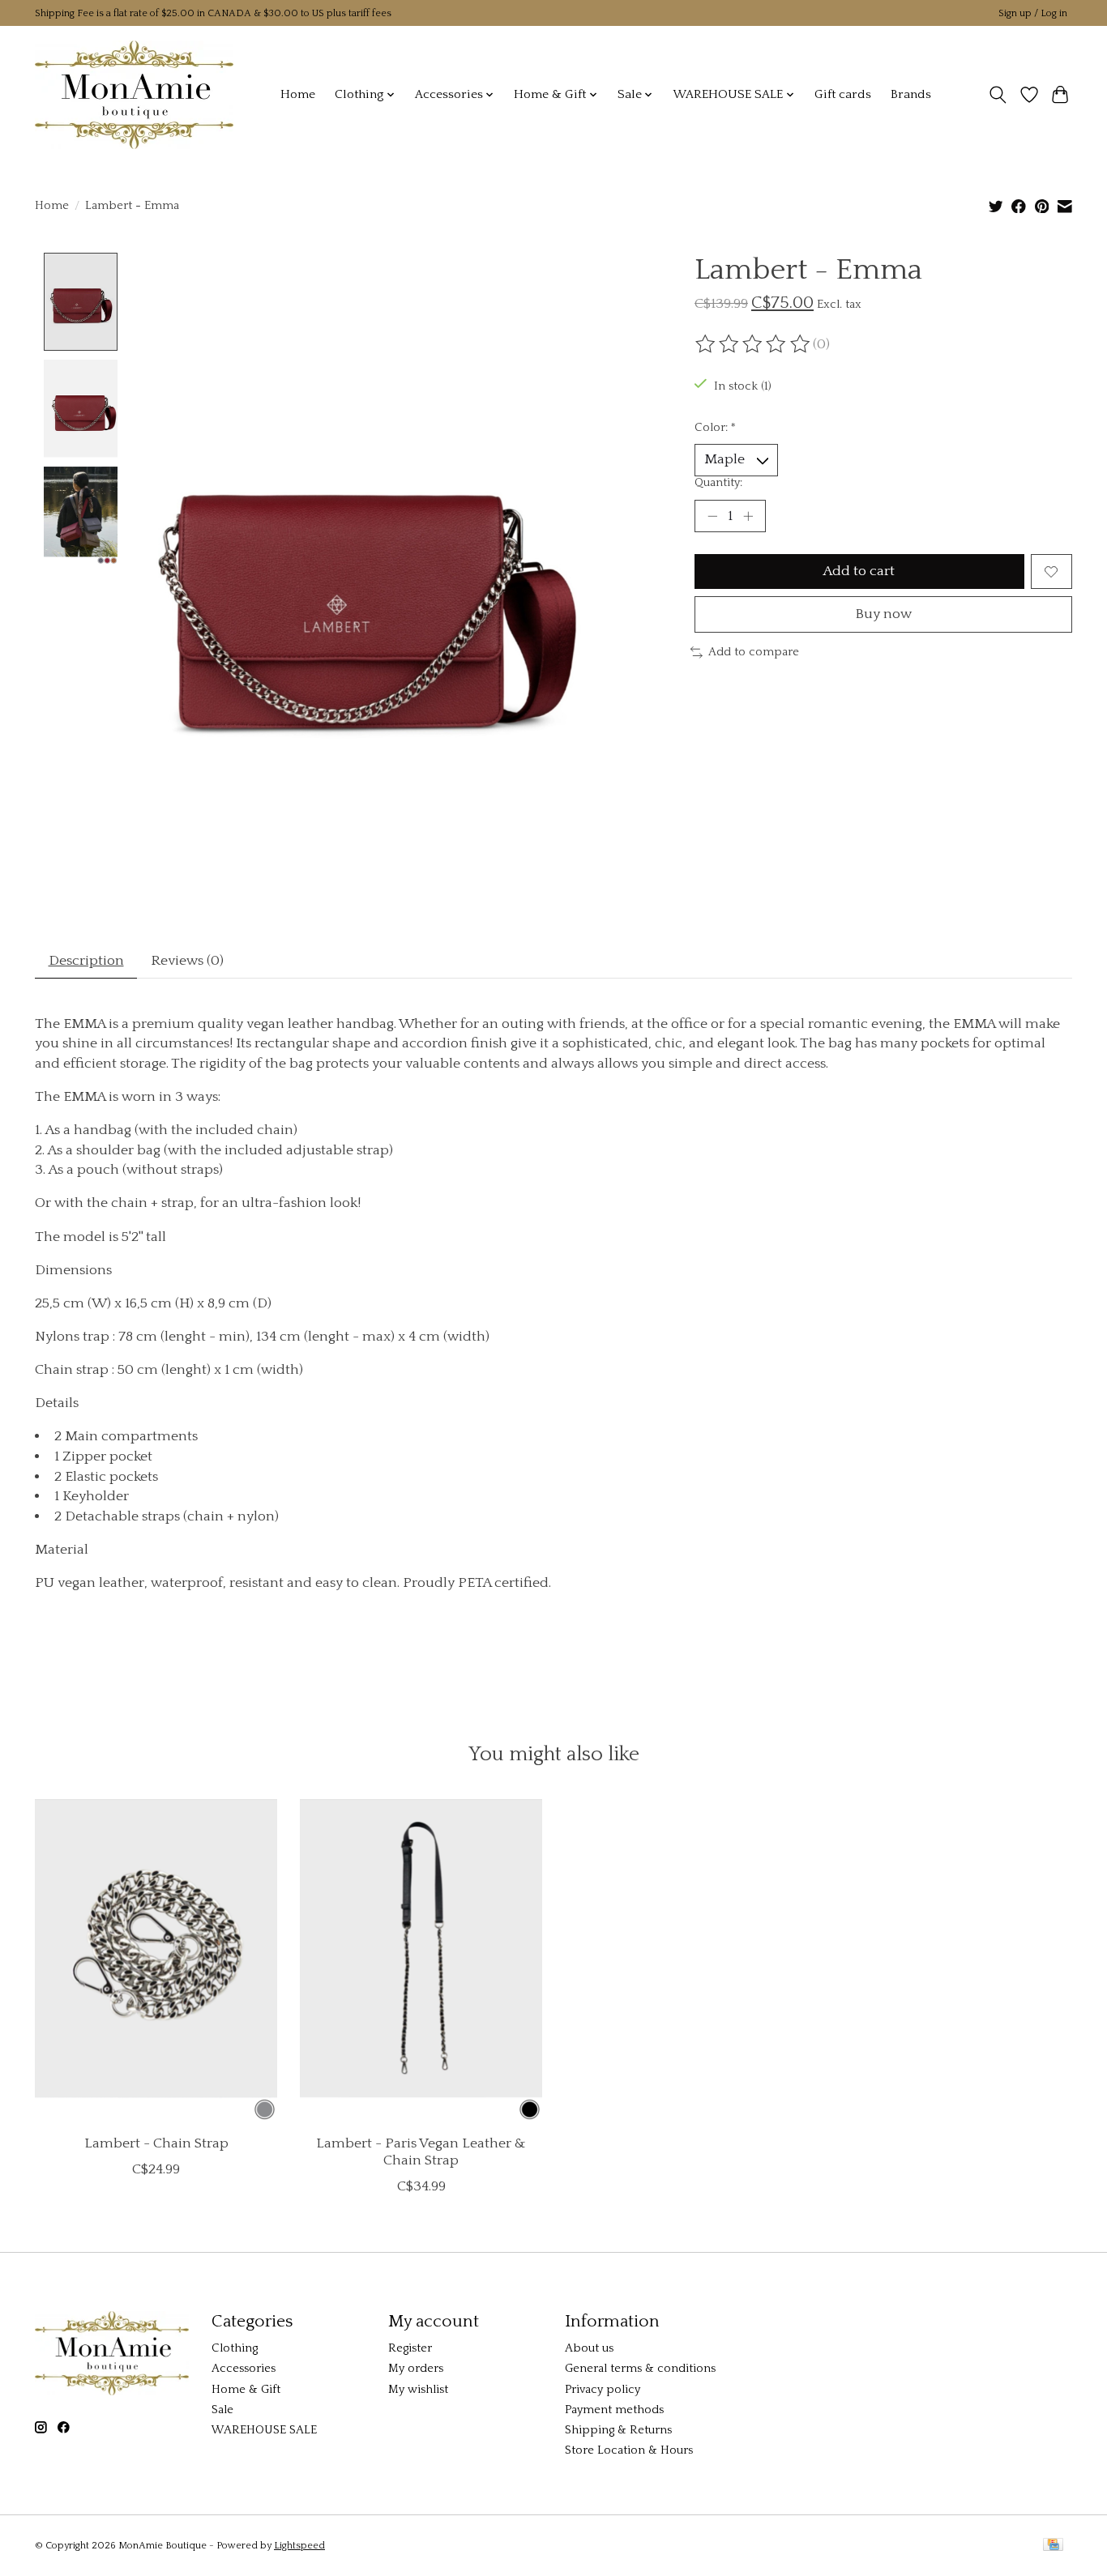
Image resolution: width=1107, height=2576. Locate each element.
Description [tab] (86, 961)
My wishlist (418, 2390)
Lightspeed (299, 2546)
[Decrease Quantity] (712, 516)
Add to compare (754, 652)
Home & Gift (246, 2390)
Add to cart (859, 571)
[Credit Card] (1053, 2546)
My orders (416, 2369)
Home (298, 94)
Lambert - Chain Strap (156, 2143)
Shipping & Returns (618, 2430)
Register (410, 2348)
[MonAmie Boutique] (134, 94)
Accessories (244, 2369)
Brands (911, 94)
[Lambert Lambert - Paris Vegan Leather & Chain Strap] (421, 1960)
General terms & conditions (640, 2369)
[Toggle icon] (998, 95)
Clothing (235, 2348)
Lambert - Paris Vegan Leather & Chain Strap (421, 2151)
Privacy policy (603, 2390)
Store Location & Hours (629, 2450)
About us (589, 2348)
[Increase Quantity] (748, 516)
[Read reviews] (754, 344)
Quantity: (718, 483)
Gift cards (843, 94)
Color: (715, 428)
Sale (222, 2410)
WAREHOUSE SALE (264, 2430)
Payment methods (614, 2410)
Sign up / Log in (1033, 13)
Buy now (883, 614)
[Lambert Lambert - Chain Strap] (156, 1960)
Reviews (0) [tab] (187, 961)
